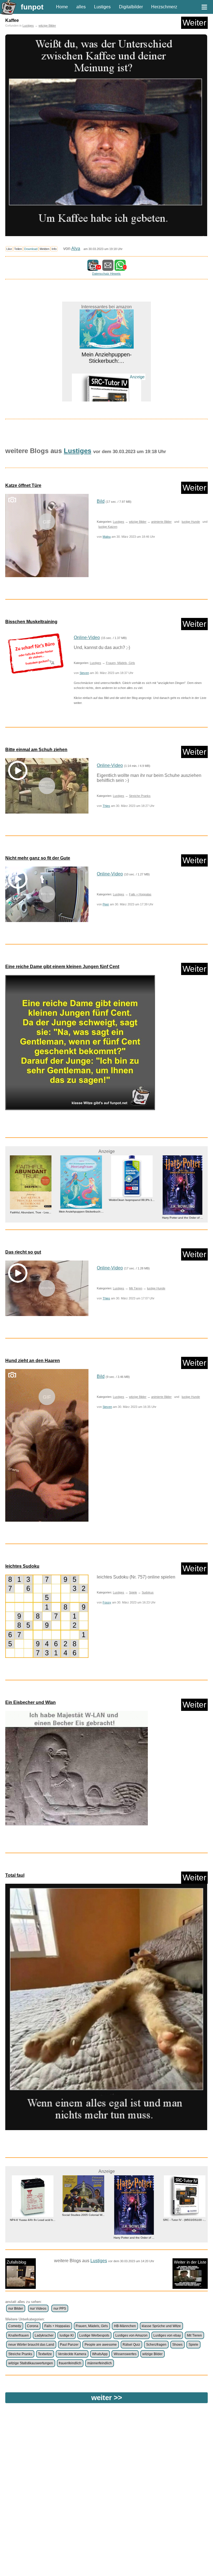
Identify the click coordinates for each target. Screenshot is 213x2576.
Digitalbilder (131, 7)
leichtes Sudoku (22, 1566)
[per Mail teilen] (108, 268)
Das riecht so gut (23, 1252)
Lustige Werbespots (94, 2335)
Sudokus (148, 1592)
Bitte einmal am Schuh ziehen (36, 750)
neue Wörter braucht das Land (31, 2345)
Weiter (194, 23)
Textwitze (45, 2354)
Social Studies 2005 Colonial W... (73, 2215)
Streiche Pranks (140, 796)
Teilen (18, 249)
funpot (32, 7)
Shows (177, 2345)
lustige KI (67, 2335)
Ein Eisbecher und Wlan (31, 1702)
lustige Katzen (108, 527)
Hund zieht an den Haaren (33, 1361)
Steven (84, 673)
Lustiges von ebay (167, 2335)
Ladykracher (44, 2335)
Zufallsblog (16, 2262)
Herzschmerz (164, 7)
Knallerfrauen (19, 2335)
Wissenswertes (125, 2354)
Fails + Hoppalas (140, 894)
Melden (45, 249)
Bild (101, 501)
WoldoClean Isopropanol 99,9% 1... (81, 1200)
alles (81, 7)
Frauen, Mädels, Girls (121, 663)
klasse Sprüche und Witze (161, 2326)
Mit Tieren (136, 1288)
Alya (76, 248)
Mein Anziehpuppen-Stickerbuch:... (31, 1212)
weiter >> (107, 2398)
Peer (106, 904)
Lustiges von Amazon (131, 2335)
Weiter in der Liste (190, 2262)
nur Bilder (16, 2309)
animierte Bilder (161, 522)
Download (31, 249)
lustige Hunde (191, 522)
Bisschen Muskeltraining (31, 622)
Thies (106, 806)
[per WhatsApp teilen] (120, 268)
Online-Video (87, 637)
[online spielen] (47, 1616)
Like (9, 249)
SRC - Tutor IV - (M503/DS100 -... (107, 391)
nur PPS (60, 2309)
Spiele (133, 1592)
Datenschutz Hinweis (106, 274)
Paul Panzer (69, 2345)
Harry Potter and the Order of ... (132, 1218)
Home (62, 7)
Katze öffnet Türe (23, 485)
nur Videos (38, 2309)
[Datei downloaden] (35, 654)
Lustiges (102, 7)
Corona (33, 2326)
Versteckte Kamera (72, 2354)
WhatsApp (100, 2354)
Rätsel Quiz (131, 2345)
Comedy (15, 2326)
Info (54, 249)
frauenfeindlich (70, 2363)
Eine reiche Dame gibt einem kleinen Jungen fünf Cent (62, 967)
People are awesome (101, 2345)
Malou (107, 537)
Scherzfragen (156, 2345)
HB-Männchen (125, 2326)
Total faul (15, 1875)
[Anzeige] (106, 379)
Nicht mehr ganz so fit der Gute (38, 858)
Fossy (107, 1602)
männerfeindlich (100, 2363)
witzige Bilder (47, 26)
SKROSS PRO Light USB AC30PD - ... (182, 1195)
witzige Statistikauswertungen (31, 2363)
